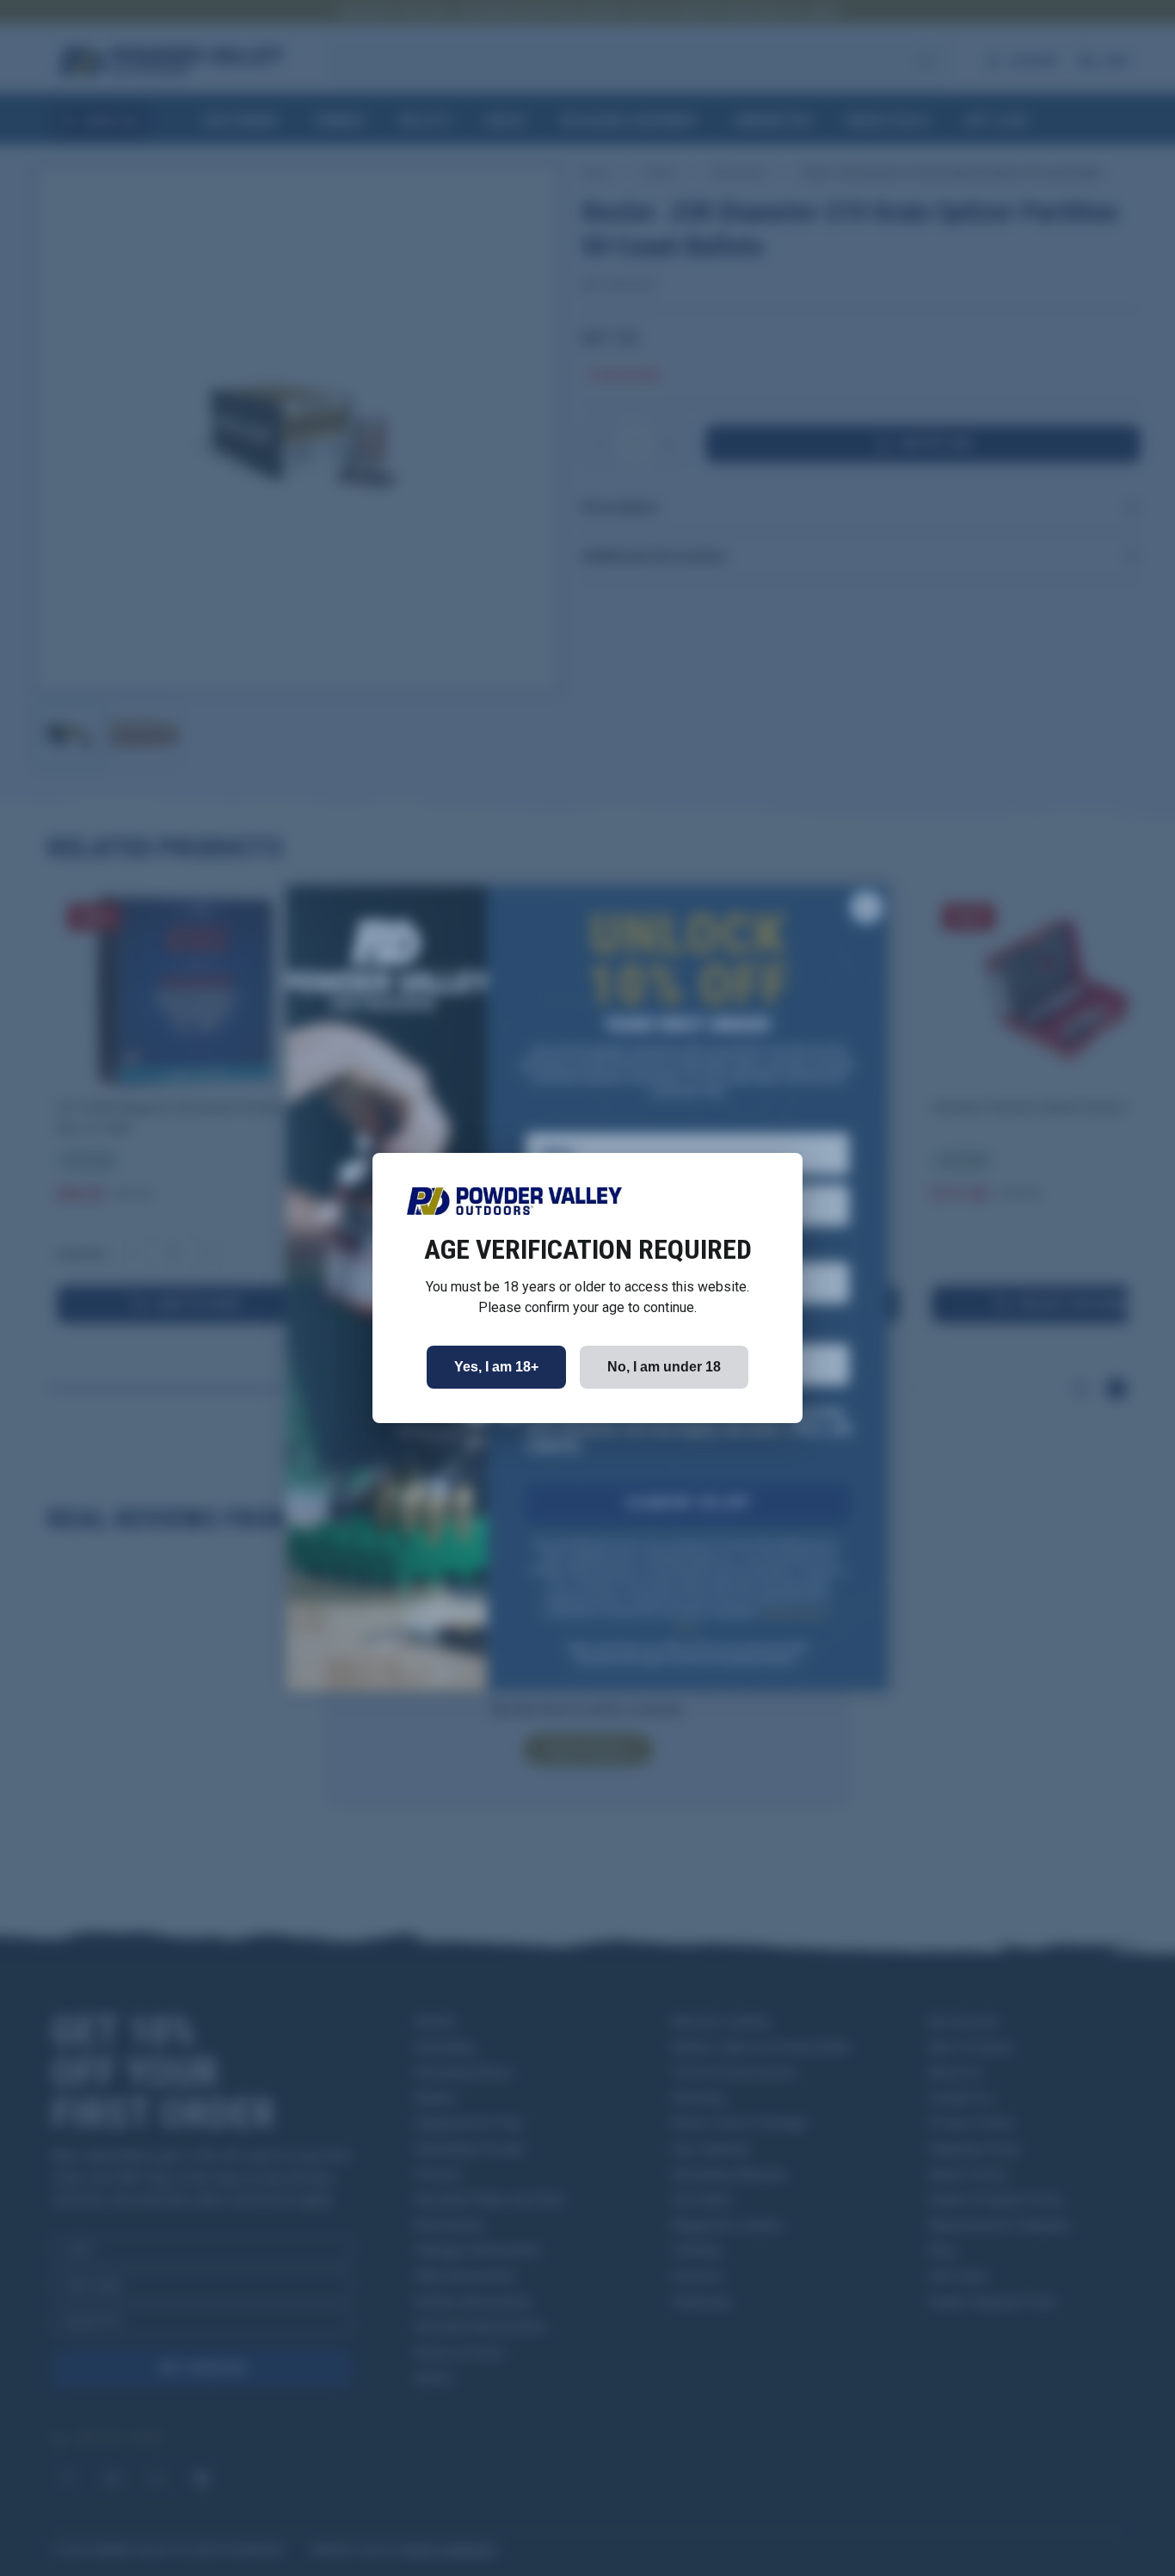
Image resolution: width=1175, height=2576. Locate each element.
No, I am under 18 (664, 1367)
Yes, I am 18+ (496, 1367)
